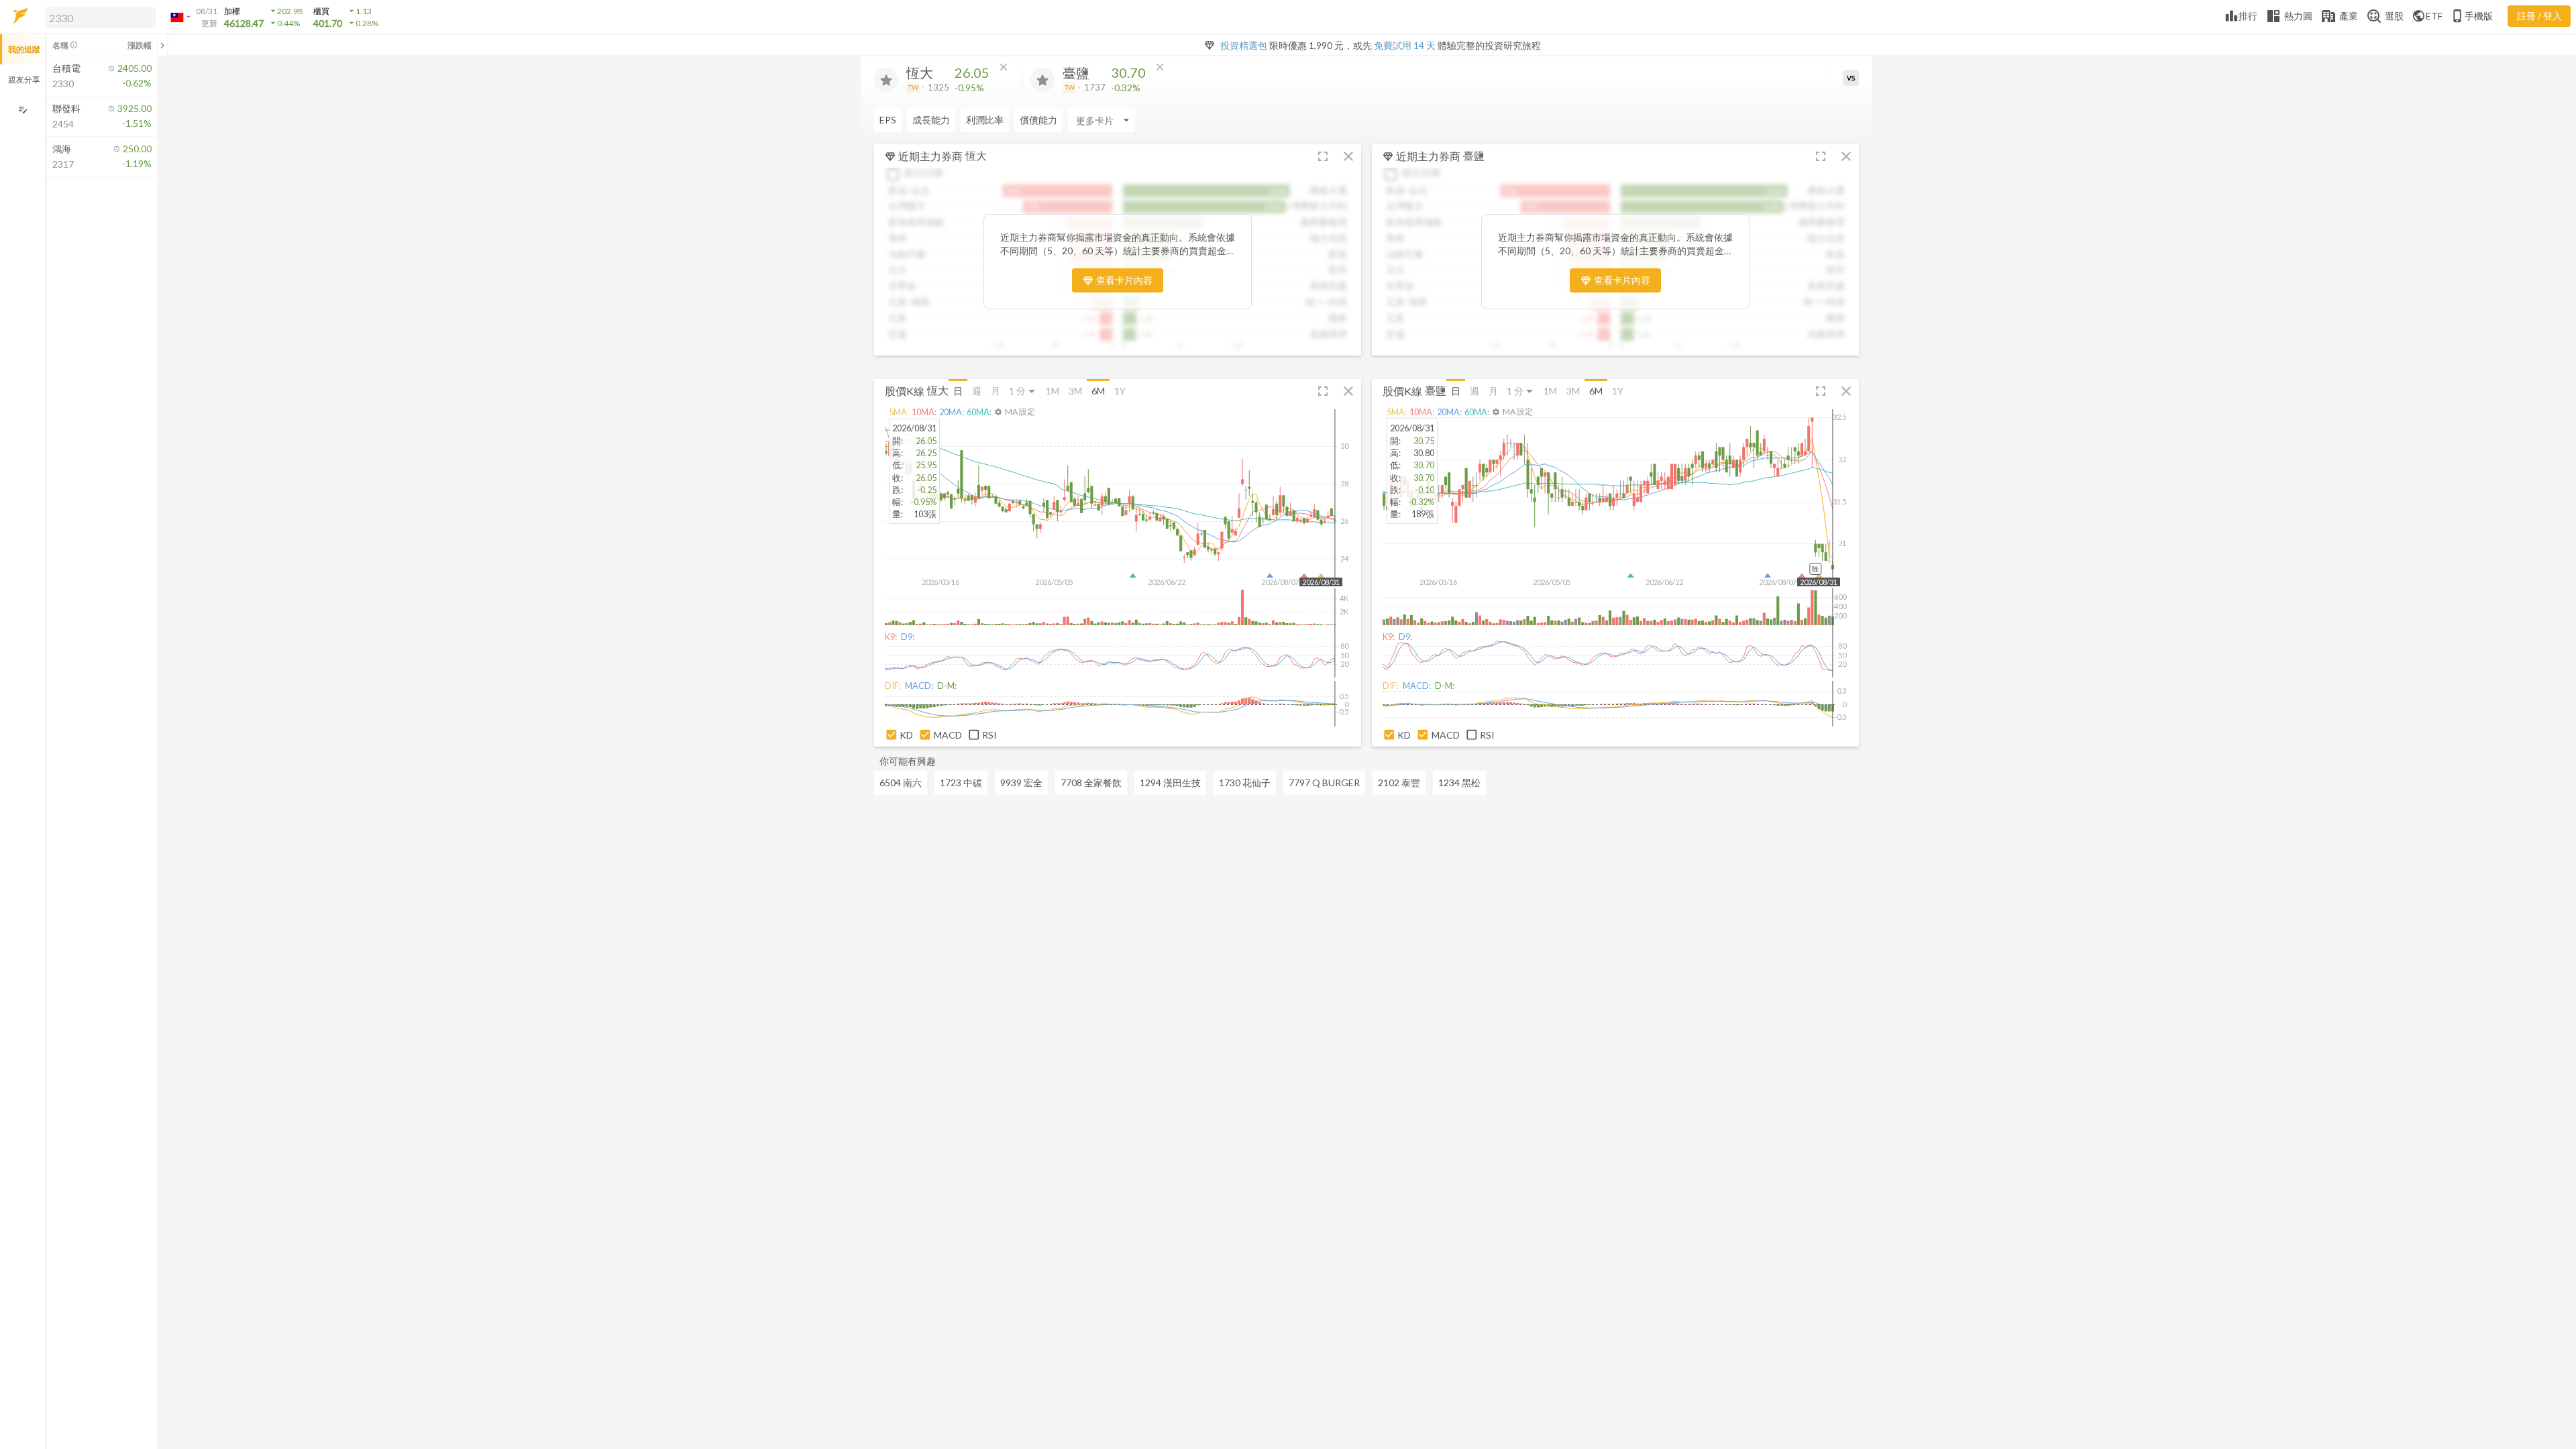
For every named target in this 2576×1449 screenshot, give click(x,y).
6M (1098, 391)
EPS (888, 120)
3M (1075, 391)
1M (1053, 391)
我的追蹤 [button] (24, 49)
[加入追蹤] (886, 80)
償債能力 (1038, 120)
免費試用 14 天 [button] (1405, 45)
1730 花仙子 (1245, 783)
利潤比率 (985, 120)
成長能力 (931, 120)
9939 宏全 (1021, 783)
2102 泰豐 (1399, 783)
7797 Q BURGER (1324, 783)
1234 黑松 (1459, 783)
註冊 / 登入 (2539, 16)
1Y (1120, 391)
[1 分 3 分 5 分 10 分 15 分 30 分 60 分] (1023, 391)
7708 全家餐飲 (1091, 783)
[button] (98, 17)
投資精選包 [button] (1244, 45)
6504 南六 (901, 783)
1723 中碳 (961, 783)
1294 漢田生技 (1170, 783)
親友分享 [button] (24, 79)
